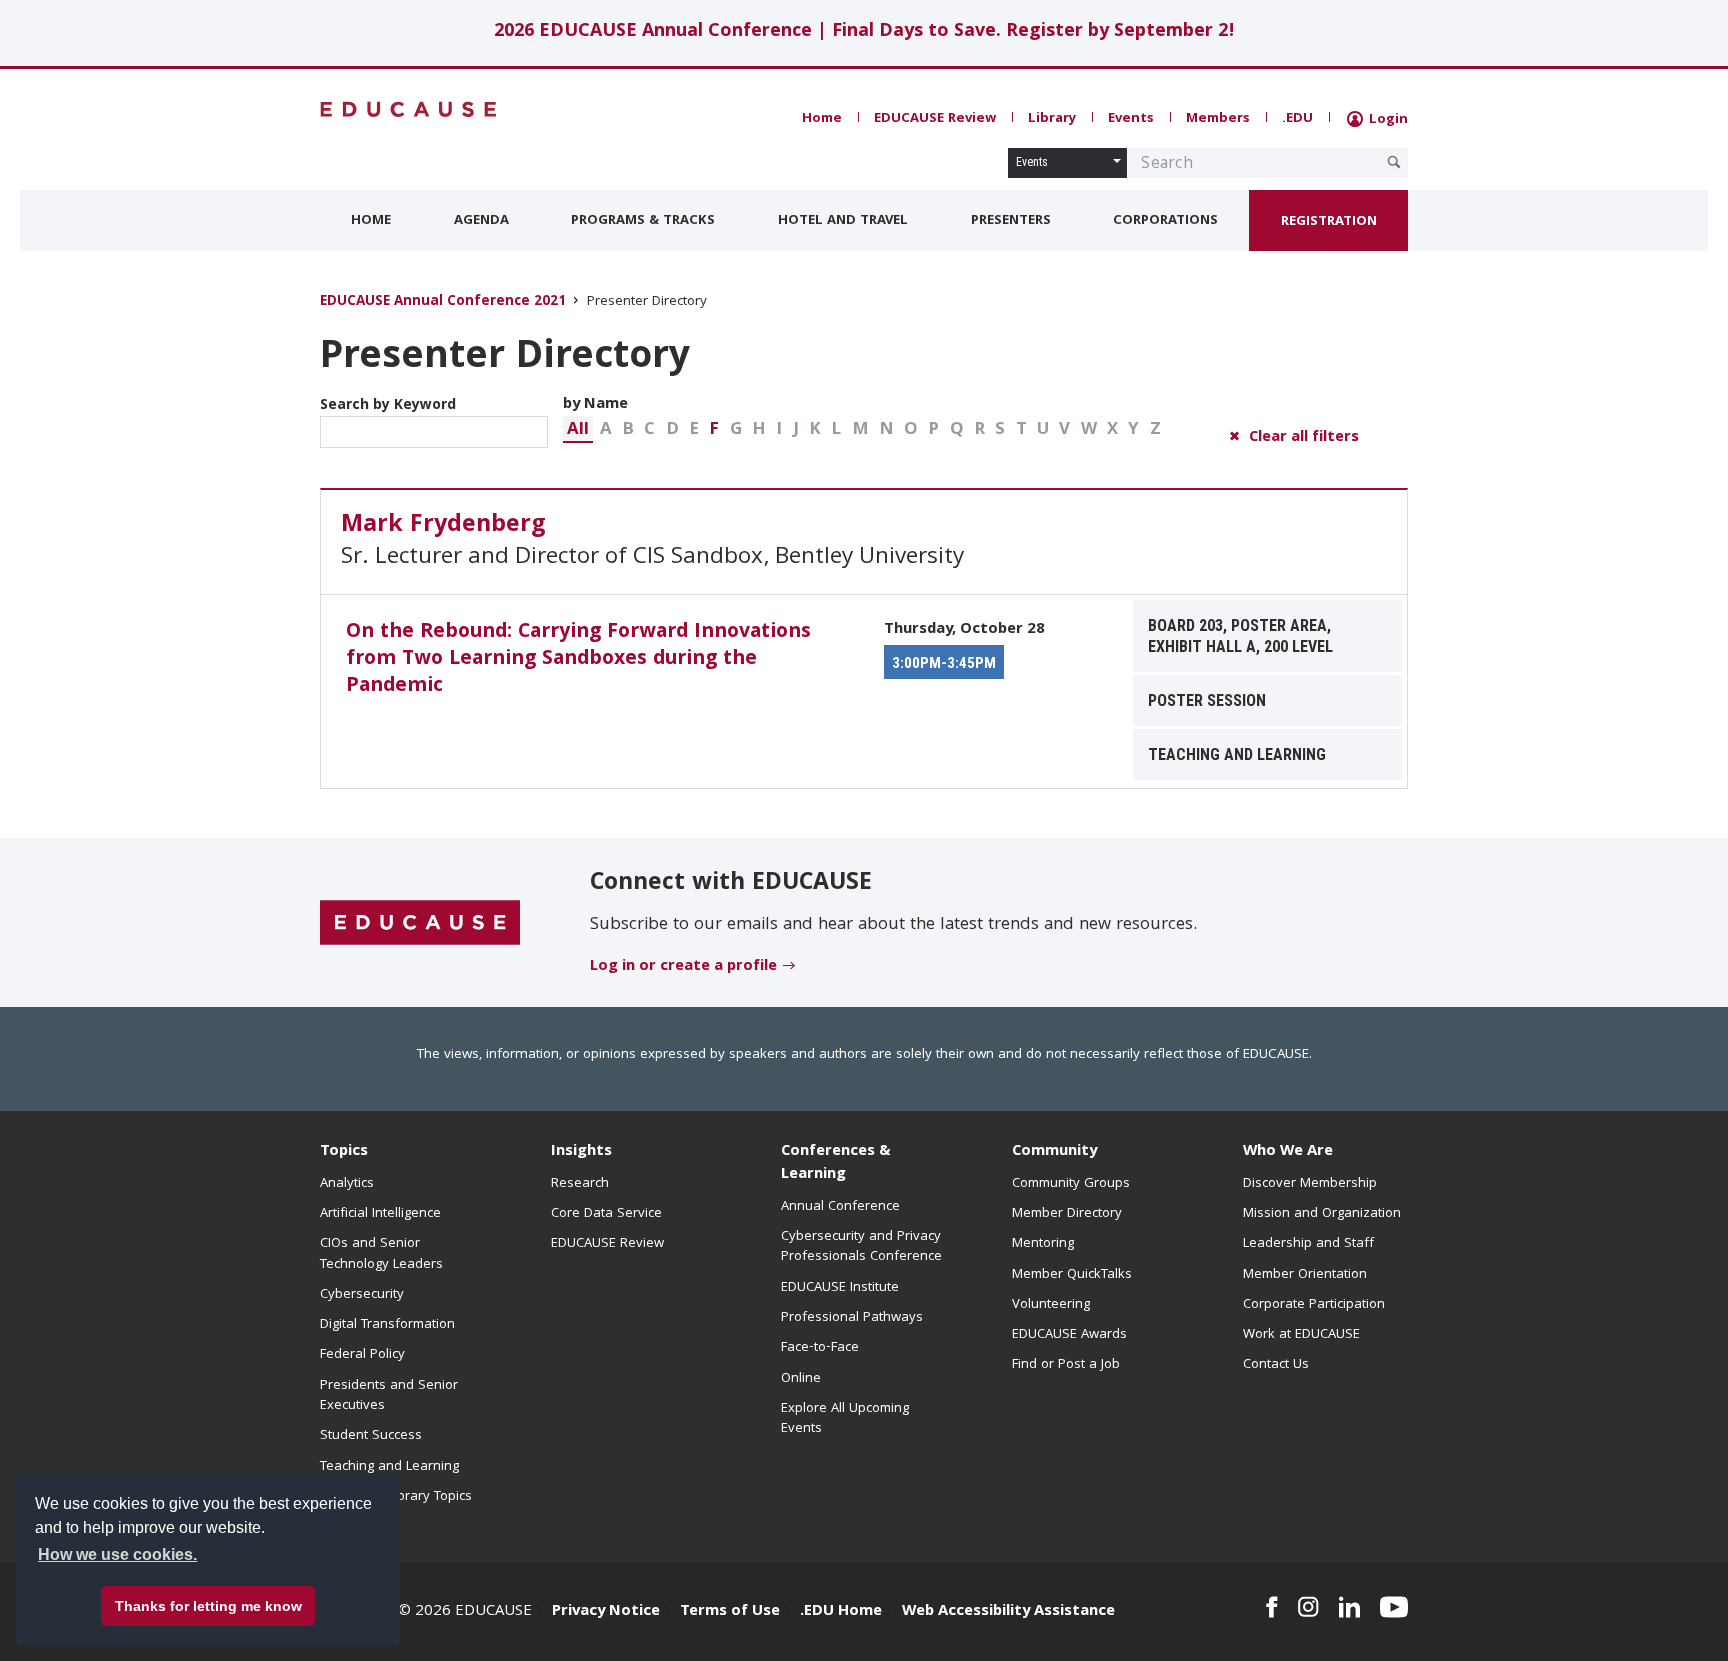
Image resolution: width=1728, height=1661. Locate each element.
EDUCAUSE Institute (840, 1288)
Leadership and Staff (1308, 1244)
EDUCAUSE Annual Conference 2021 (443, 302)
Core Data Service (606, 1214)
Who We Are (1288, 1152)
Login (1386, 120)
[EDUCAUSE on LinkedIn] (1350, 1607)
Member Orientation (1305, 1275)
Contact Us (1276, 1365)
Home (822, 119)
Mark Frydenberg (443, 526)
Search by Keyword (388, 406)
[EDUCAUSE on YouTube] (1394, 1607)
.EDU (1297, 119)
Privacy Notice (606, 1612)
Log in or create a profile (683, 967)
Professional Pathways (852, 1318)
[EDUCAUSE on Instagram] (1308, 1607)
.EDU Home (841, 1612)
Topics (344, 1152)
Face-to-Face (820, 1348)
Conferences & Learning (836, 1163)
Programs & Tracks (643, 221)
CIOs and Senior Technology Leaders (381, 1254)
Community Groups (1071, 1184)
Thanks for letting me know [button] (208, 1606)
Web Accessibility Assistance (1008, 1612)
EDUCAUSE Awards (1069, 1335)
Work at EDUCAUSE (1301, 1335)
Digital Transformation (387, 1325)
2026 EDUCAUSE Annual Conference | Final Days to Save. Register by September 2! (864, 32)
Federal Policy (362, 1355)
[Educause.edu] (420, 924)
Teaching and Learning (389, 1467)
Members (1218, 119)
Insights (581, 1152)
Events (1131, 119)
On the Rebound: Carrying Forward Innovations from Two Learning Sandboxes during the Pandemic (578, 660)
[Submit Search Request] (1394, 162)
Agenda (481, 221)
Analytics (347, 1184)
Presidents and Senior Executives (389, 1396)
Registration (1329, 222)
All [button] (578, 430)
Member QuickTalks (1072, 1275)
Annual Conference (840, 1207)
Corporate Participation (1314, 1305)
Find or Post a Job (1066, 1365)
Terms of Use (730, 1612)
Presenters (1011, 221)
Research (580, 1184)
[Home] (409, 109)
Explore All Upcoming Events (845, 1419)
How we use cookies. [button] (117, 1554)
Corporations (1165, 221)
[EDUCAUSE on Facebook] (1271, 1607)
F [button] (714, 430)
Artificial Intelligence (380, 1214)
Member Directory (1067, 1214)
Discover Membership (1310, 1184)
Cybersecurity (362, 1295)
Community (1054, 1152)
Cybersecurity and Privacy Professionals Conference (861, 1247)
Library (1052, 119)
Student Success (371, 1436)
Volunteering (1051, 1305)
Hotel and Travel (843, 221)
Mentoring (1043, 1244)
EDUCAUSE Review (935, 119)
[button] (578, 429)
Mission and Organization (1322, 1214)
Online (801, 1379)
